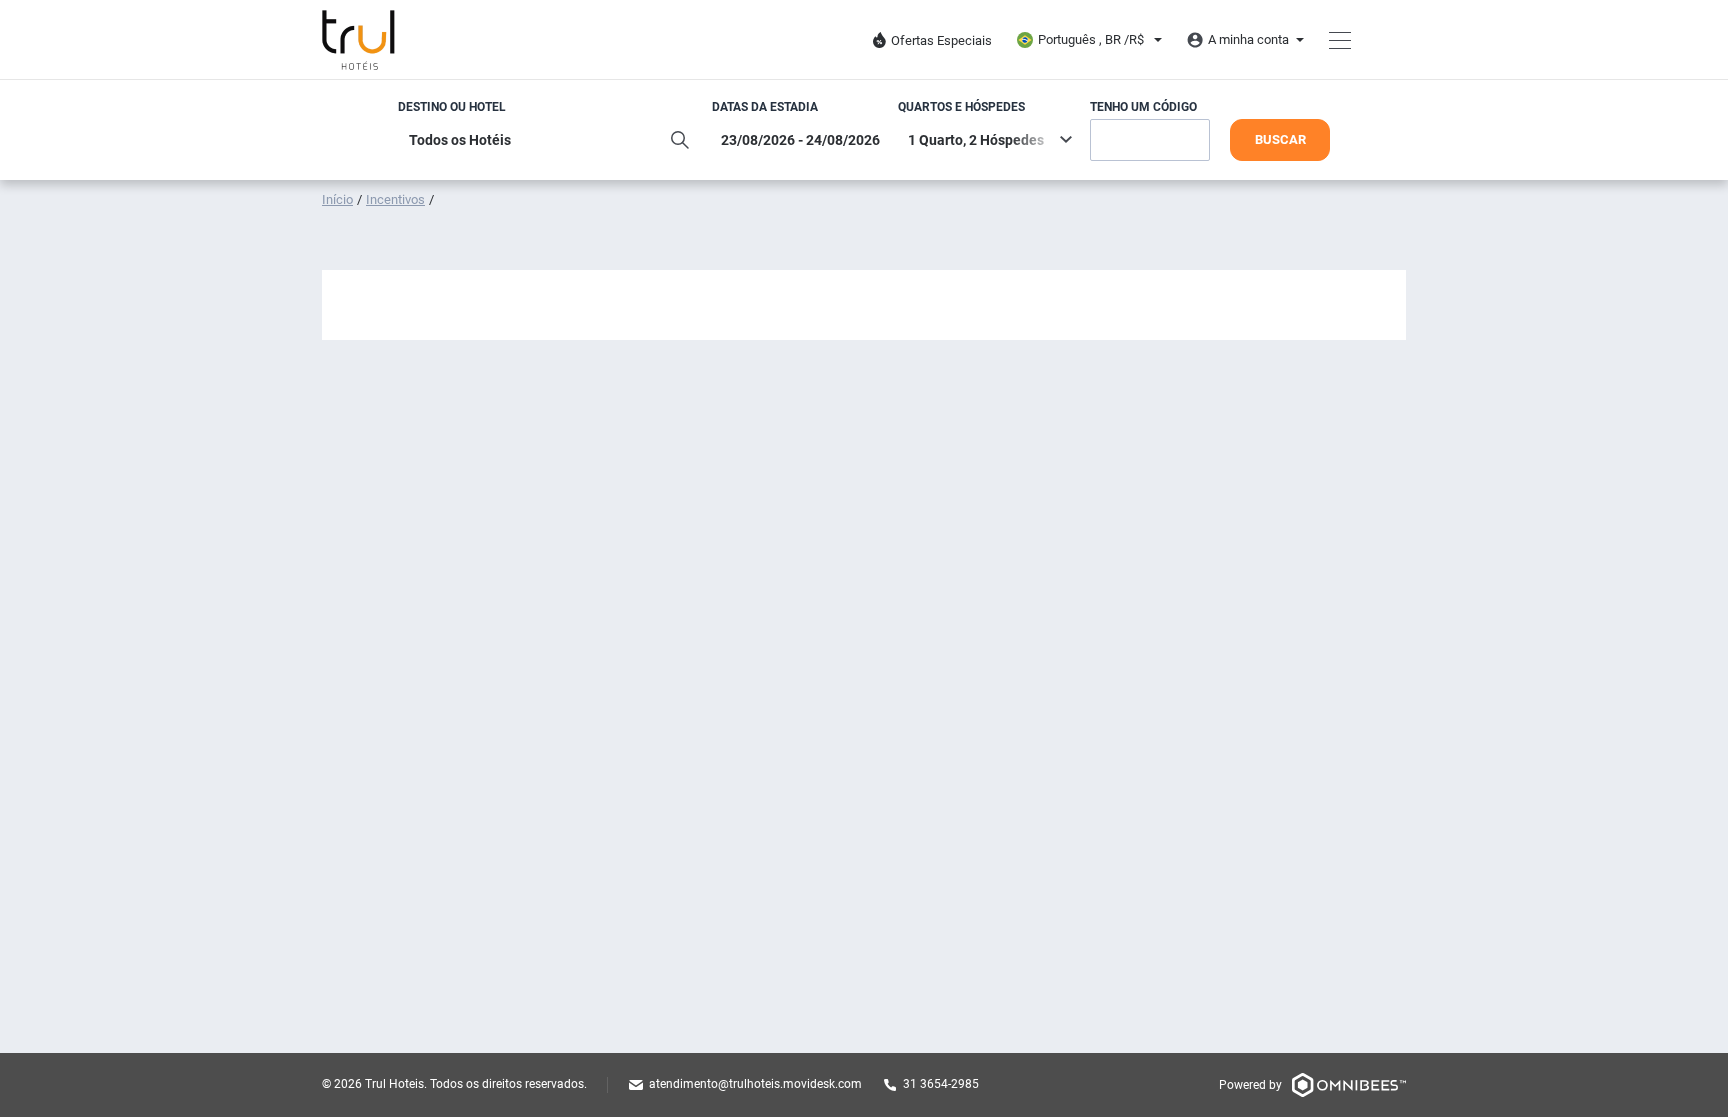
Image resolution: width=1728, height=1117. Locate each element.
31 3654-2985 (941, 1084)
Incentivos (395, 199)
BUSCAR (1280, 139)
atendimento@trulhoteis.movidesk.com (755, 1084)
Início (337, 199)
